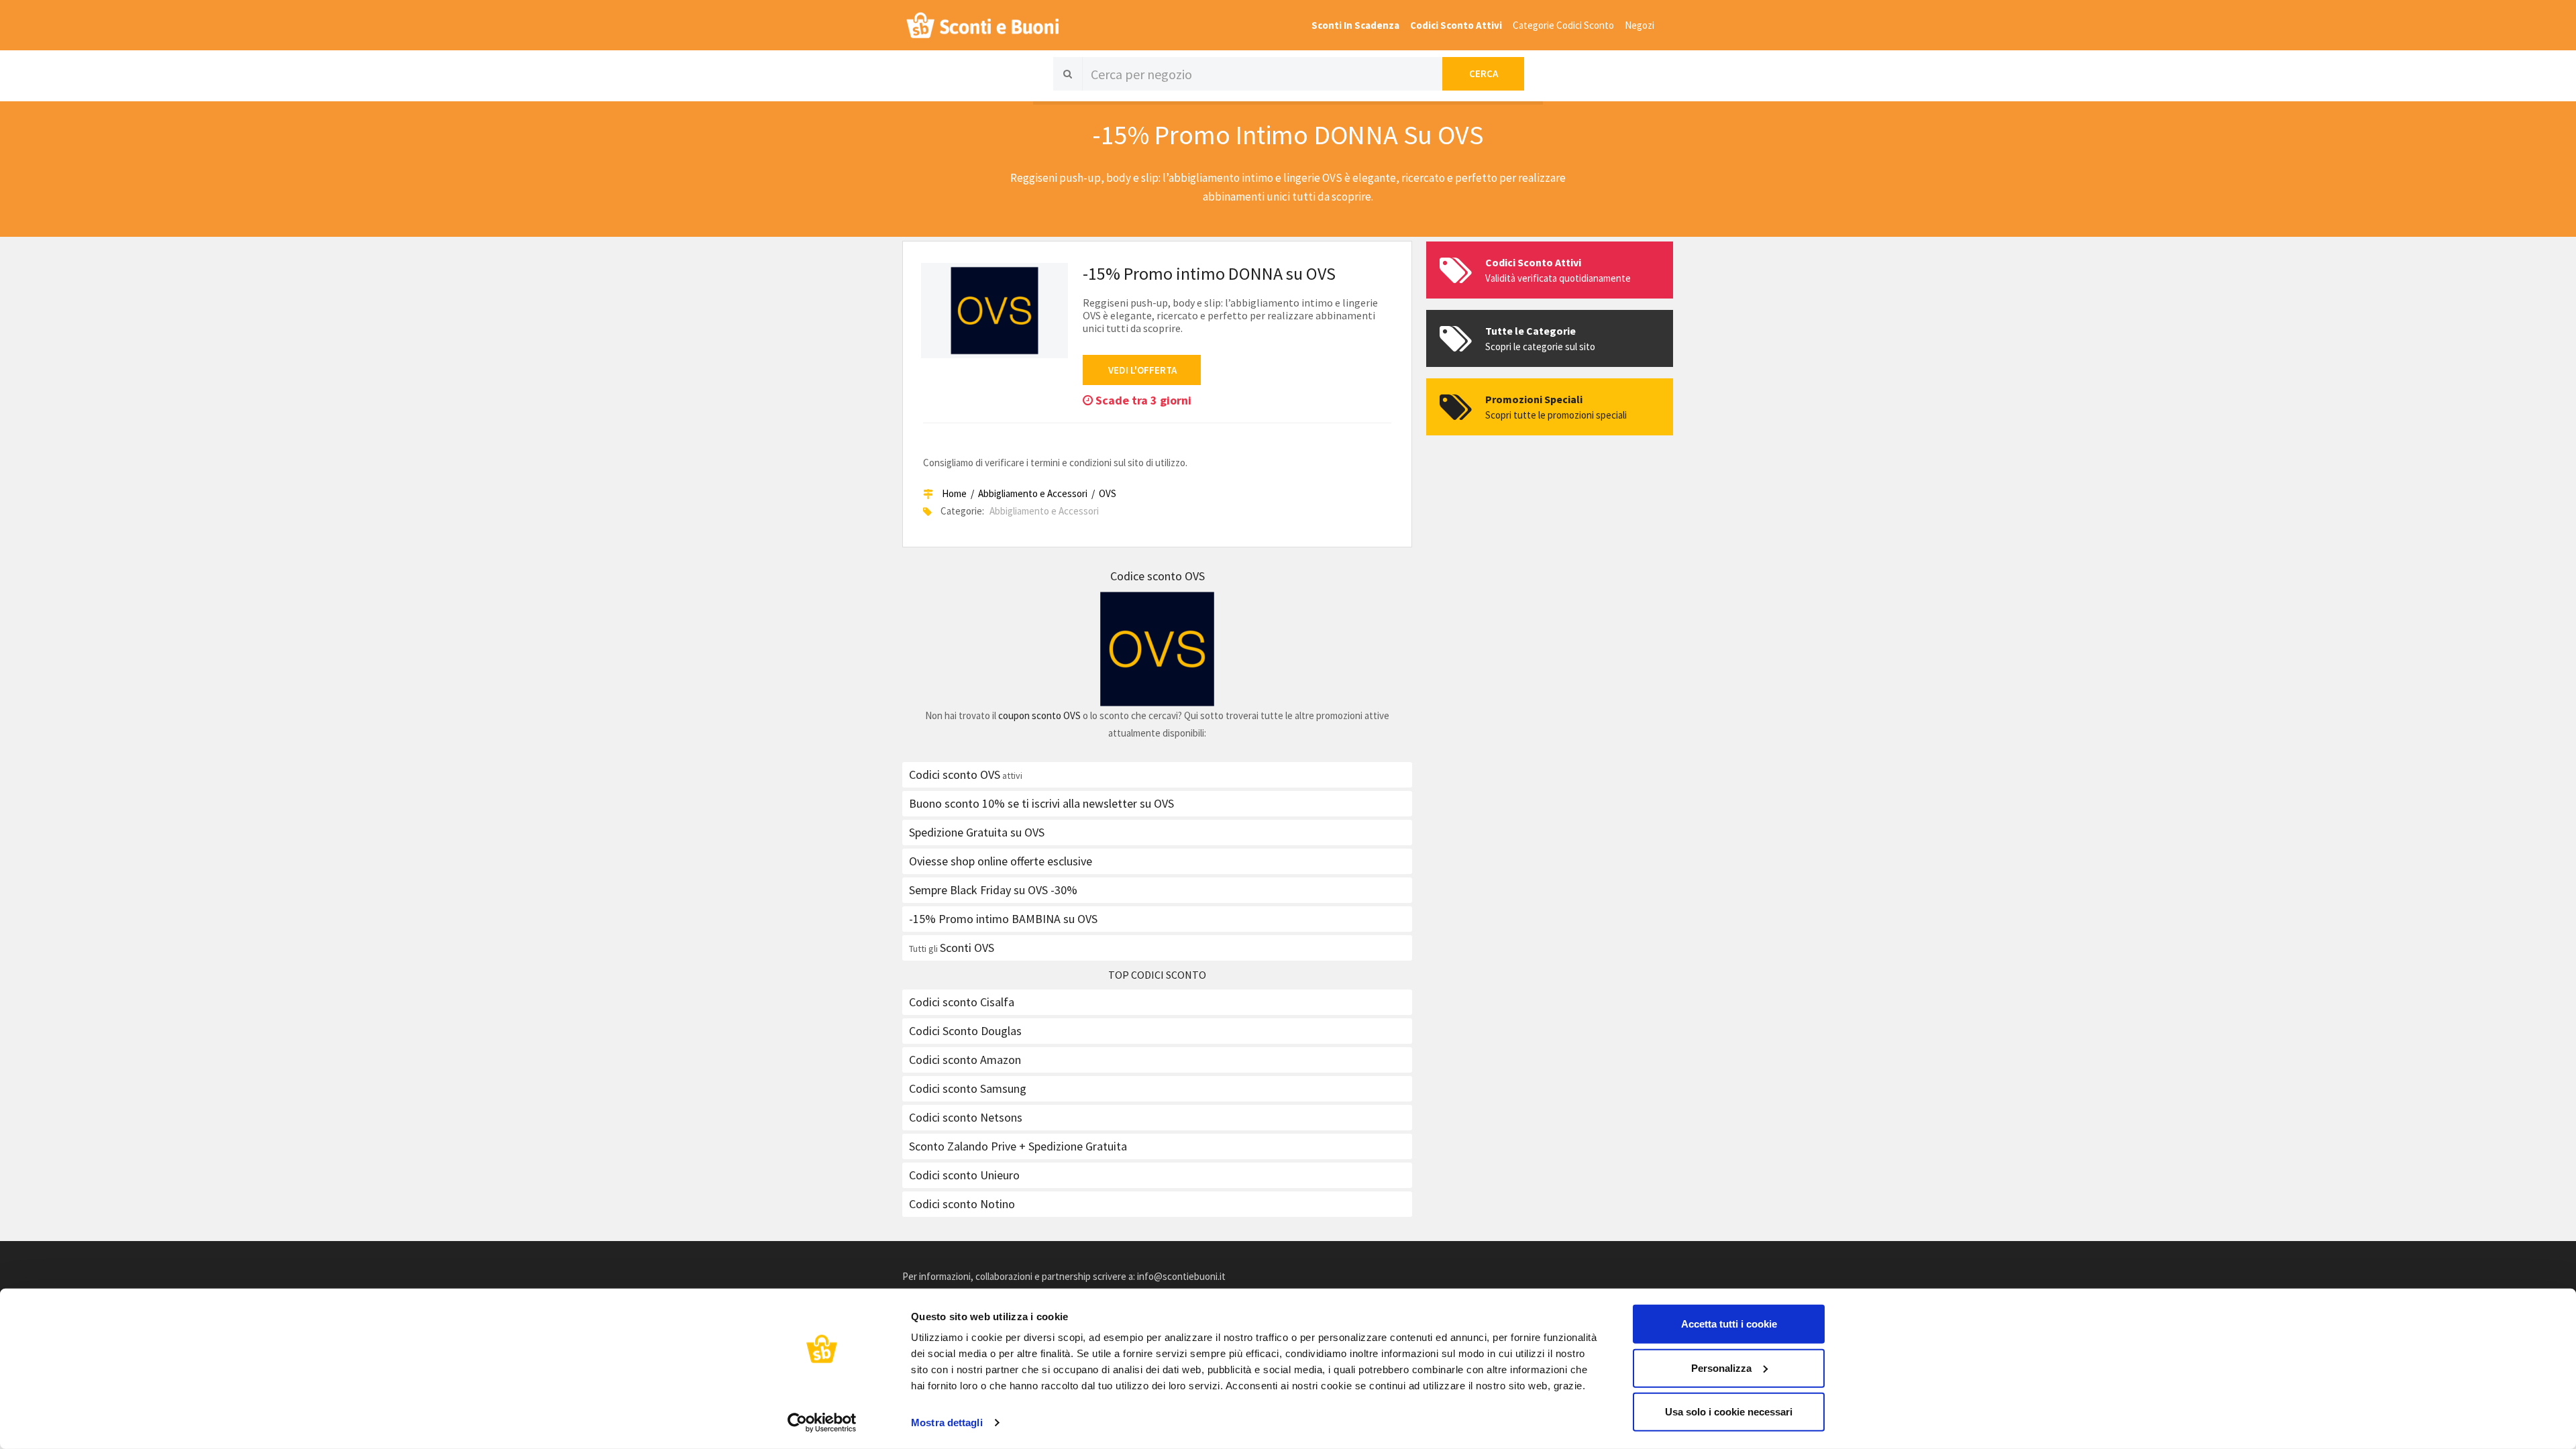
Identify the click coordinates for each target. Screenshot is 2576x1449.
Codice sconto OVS (1158, 576)
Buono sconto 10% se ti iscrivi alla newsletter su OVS (1041, 803)
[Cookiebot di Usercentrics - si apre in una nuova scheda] (822, 1423)
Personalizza (1721, 1367)
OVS (1108, 493)
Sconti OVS (967, 948)
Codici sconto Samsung (968, 1088)
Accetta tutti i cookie (1729, 1324)
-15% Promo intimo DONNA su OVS (1209, 273)
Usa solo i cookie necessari (1729, 1412)
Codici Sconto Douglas (965, 1031)
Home (954, 493)
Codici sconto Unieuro (964, 1175)
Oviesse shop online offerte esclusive (1001, 861)
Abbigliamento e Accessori (1033, 493)
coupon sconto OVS (1039, 715)
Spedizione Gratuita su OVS (977, 832)
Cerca (1484, 73)
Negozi (1640, 25)
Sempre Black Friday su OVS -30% (993, 890)
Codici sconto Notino (962, 1204)
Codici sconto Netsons (966, 1117)
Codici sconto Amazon (965, 1060)
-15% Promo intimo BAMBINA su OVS (1003, 919)
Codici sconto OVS (955, 774)
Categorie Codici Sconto (1563, 25)
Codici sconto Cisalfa (962, 1002)
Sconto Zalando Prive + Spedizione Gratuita (1018, 1146)
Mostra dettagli (947, 1423)
